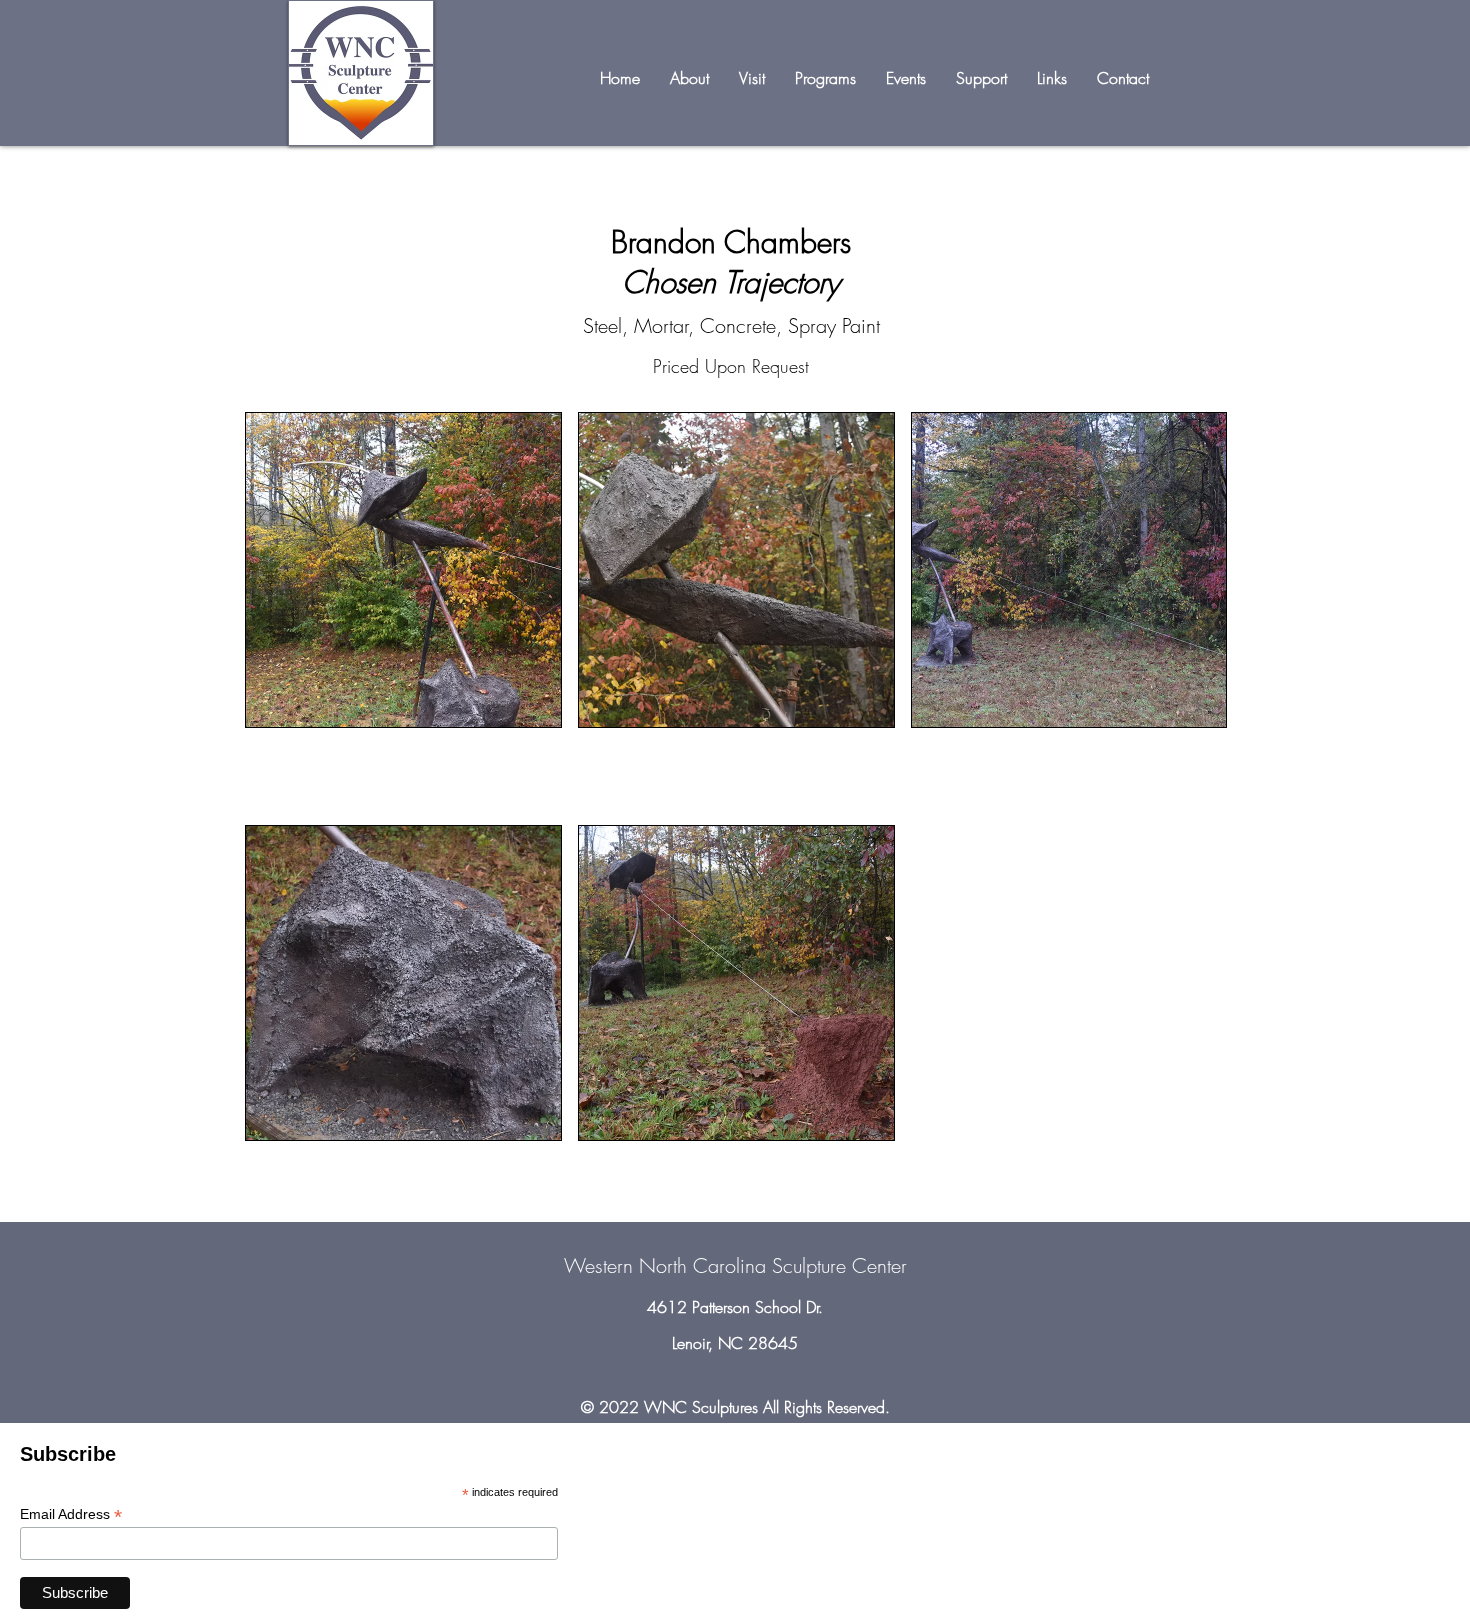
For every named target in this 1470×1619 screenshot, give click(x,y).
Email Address (71, 1514)
